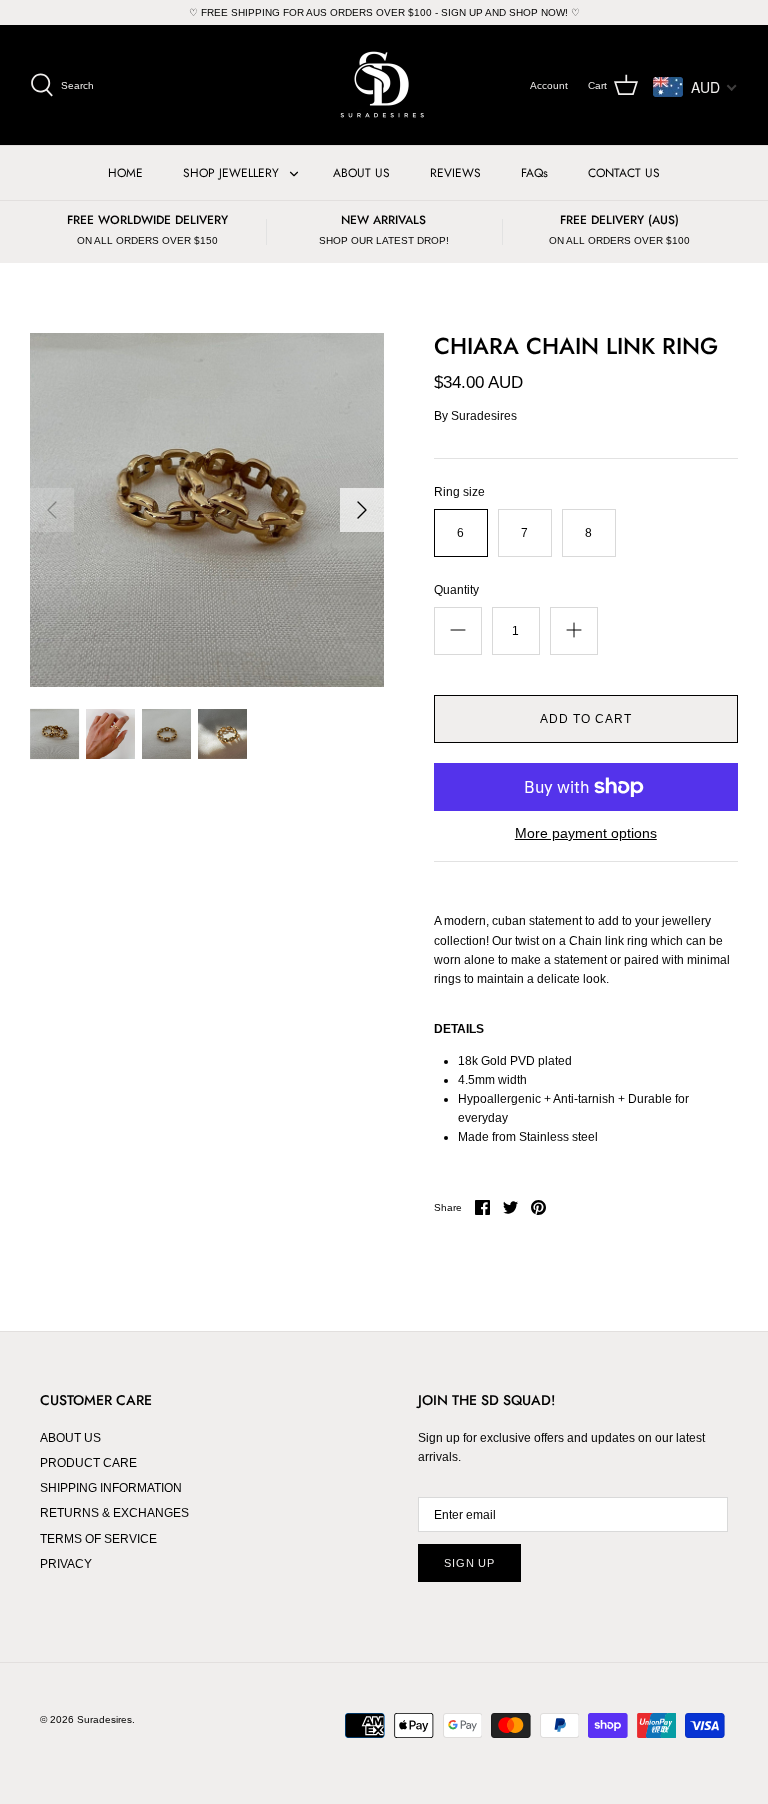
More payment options (586, 833)
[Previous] (52, 510)
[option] (207, 510)
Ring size (459, 492)
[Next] (362, 510)
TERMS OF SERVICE (98, 1539)
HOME (125, 173)
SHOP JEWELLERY (231, 173)
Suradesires (484, 416)
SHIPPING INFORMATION (111, 1488)
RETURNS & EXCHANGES (114, 1513)
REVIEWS (455, 173)
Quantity (456, 590)
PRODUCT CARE (88, 1463)
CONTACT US (624, 173)
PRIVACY (66, 1564)
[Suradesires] (384, 85)
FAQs (534, 173)
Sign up (469, 1563)
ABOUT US (361, 173)
